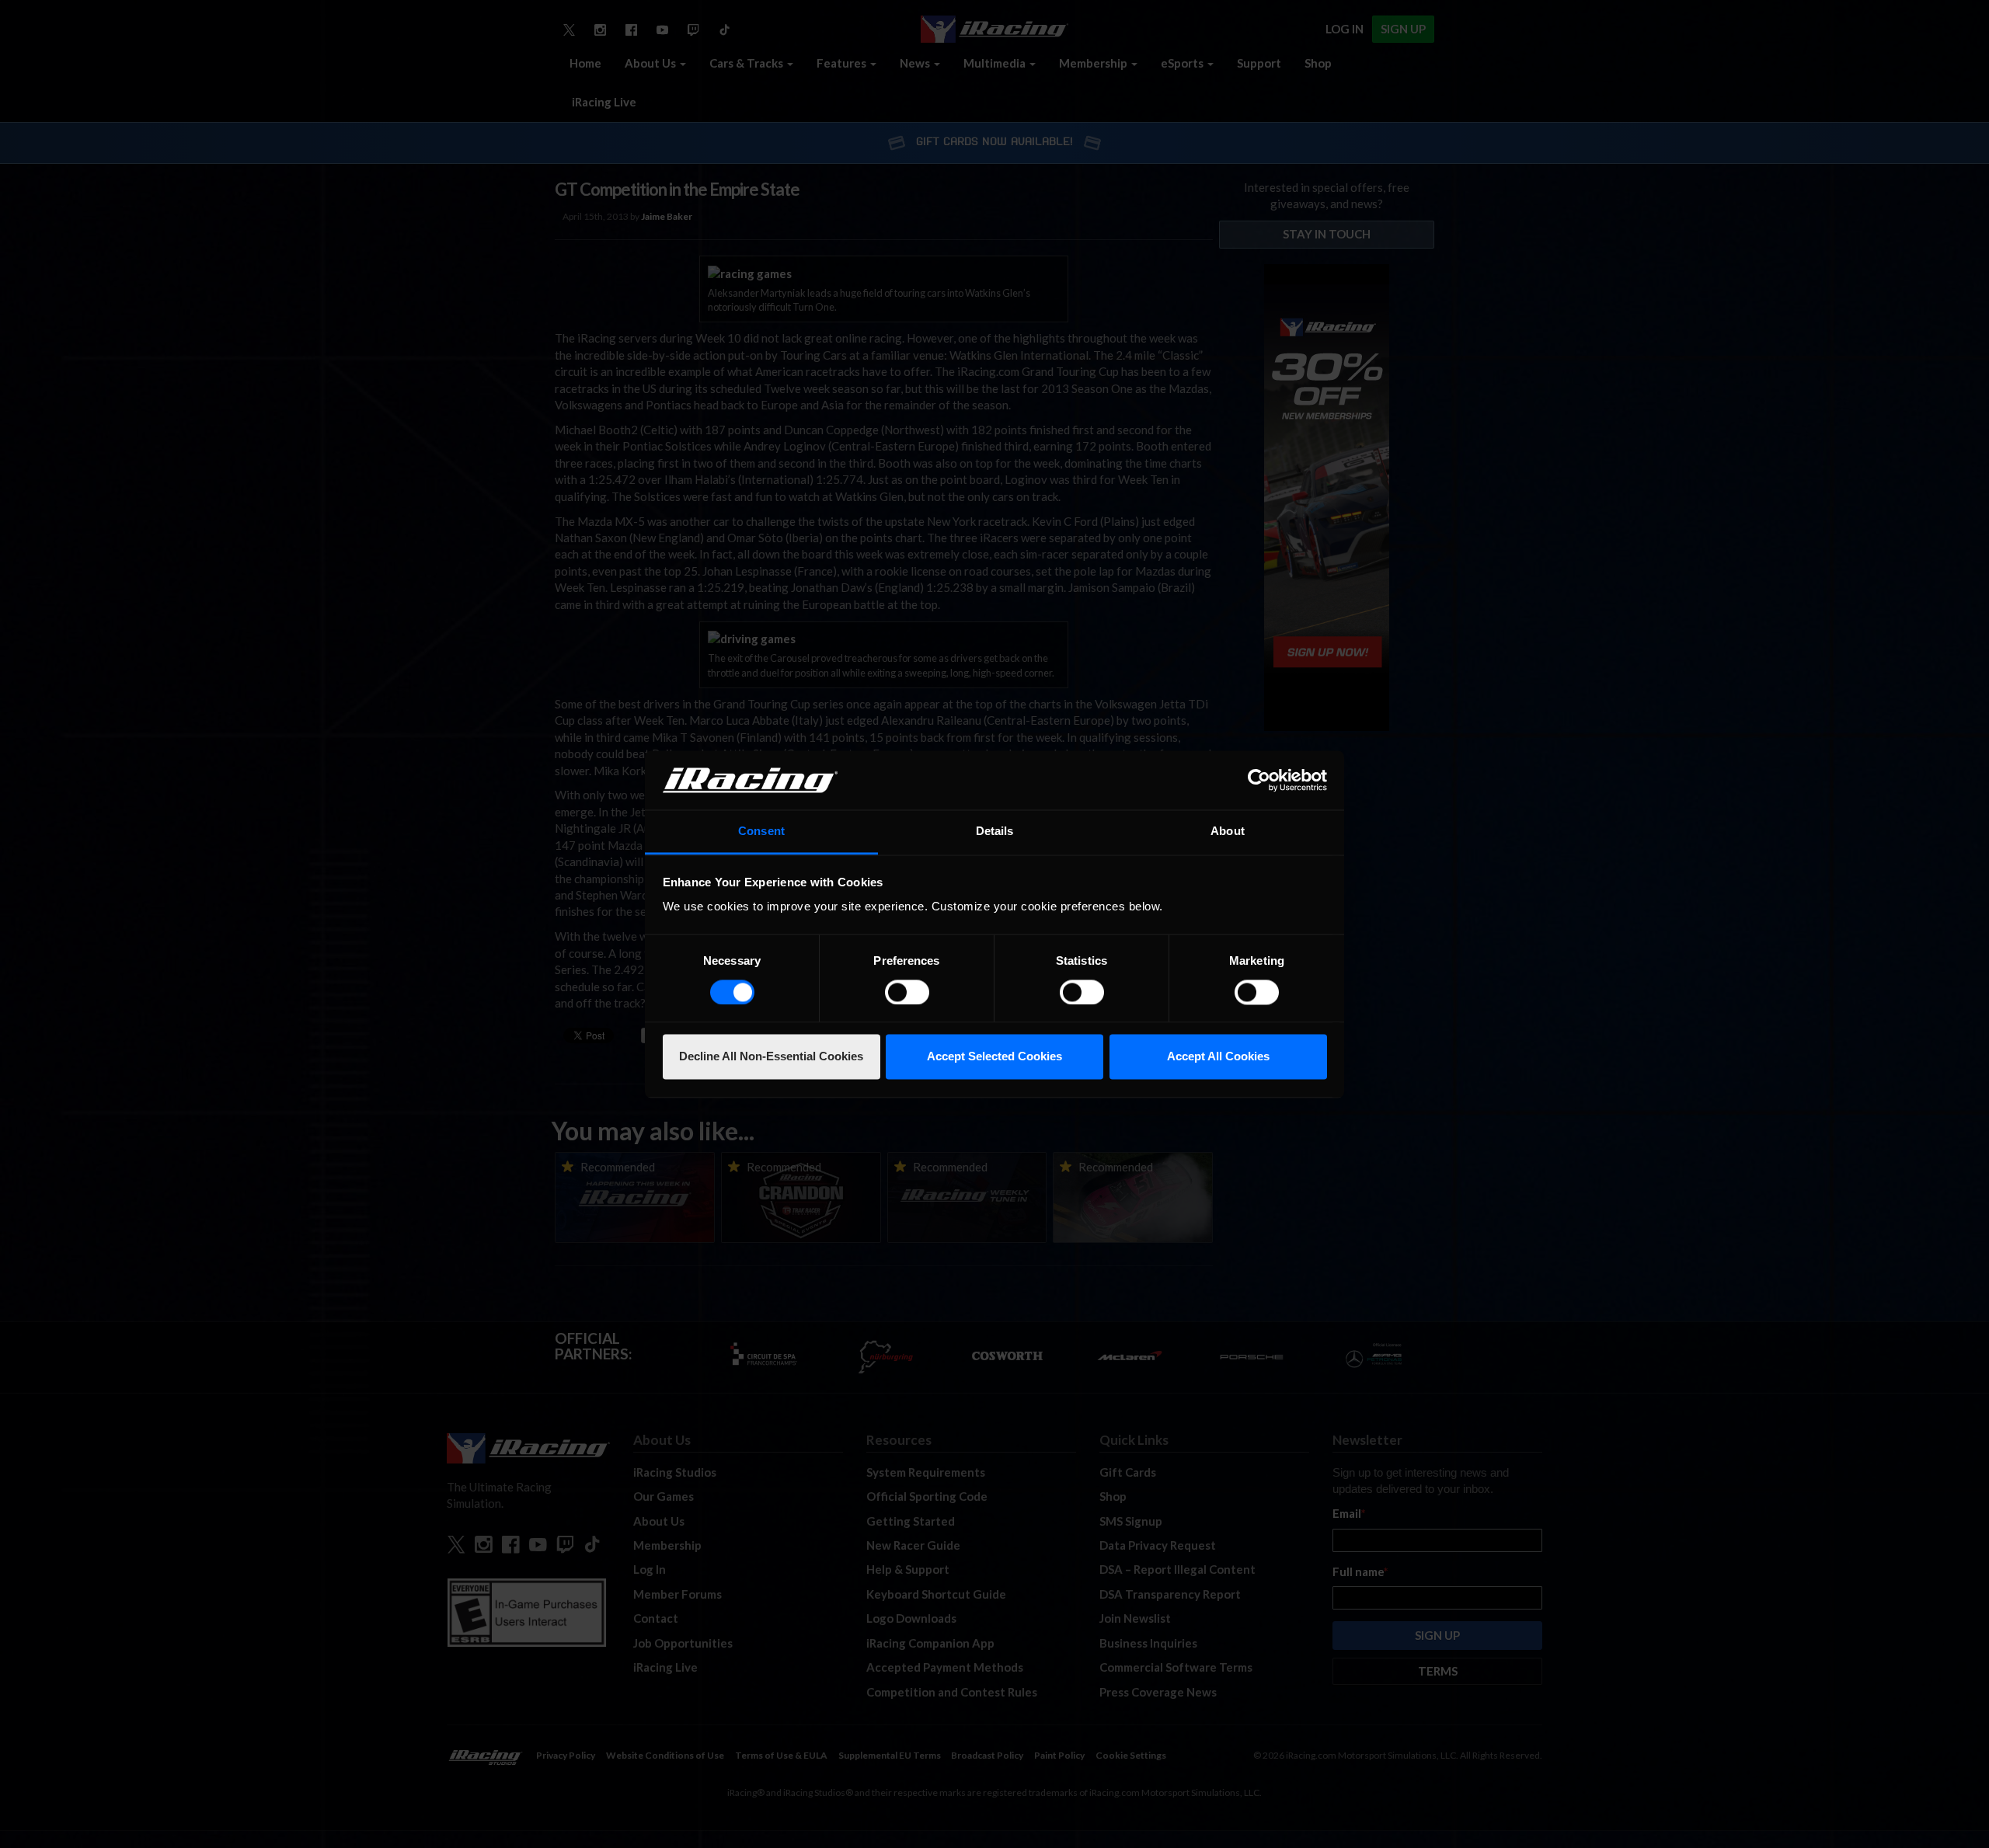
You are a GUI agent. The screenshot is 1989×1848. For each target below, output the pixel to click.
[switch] (907, 992)
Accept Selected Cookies (994, 1057)
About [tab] (1228, 832)
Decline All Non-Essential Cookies (771, 1057)
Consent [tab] (761, 832)
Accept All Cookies (1218, 1057)
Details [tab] (995, 832)
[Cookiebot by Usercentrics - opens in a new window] (1259, 780)
